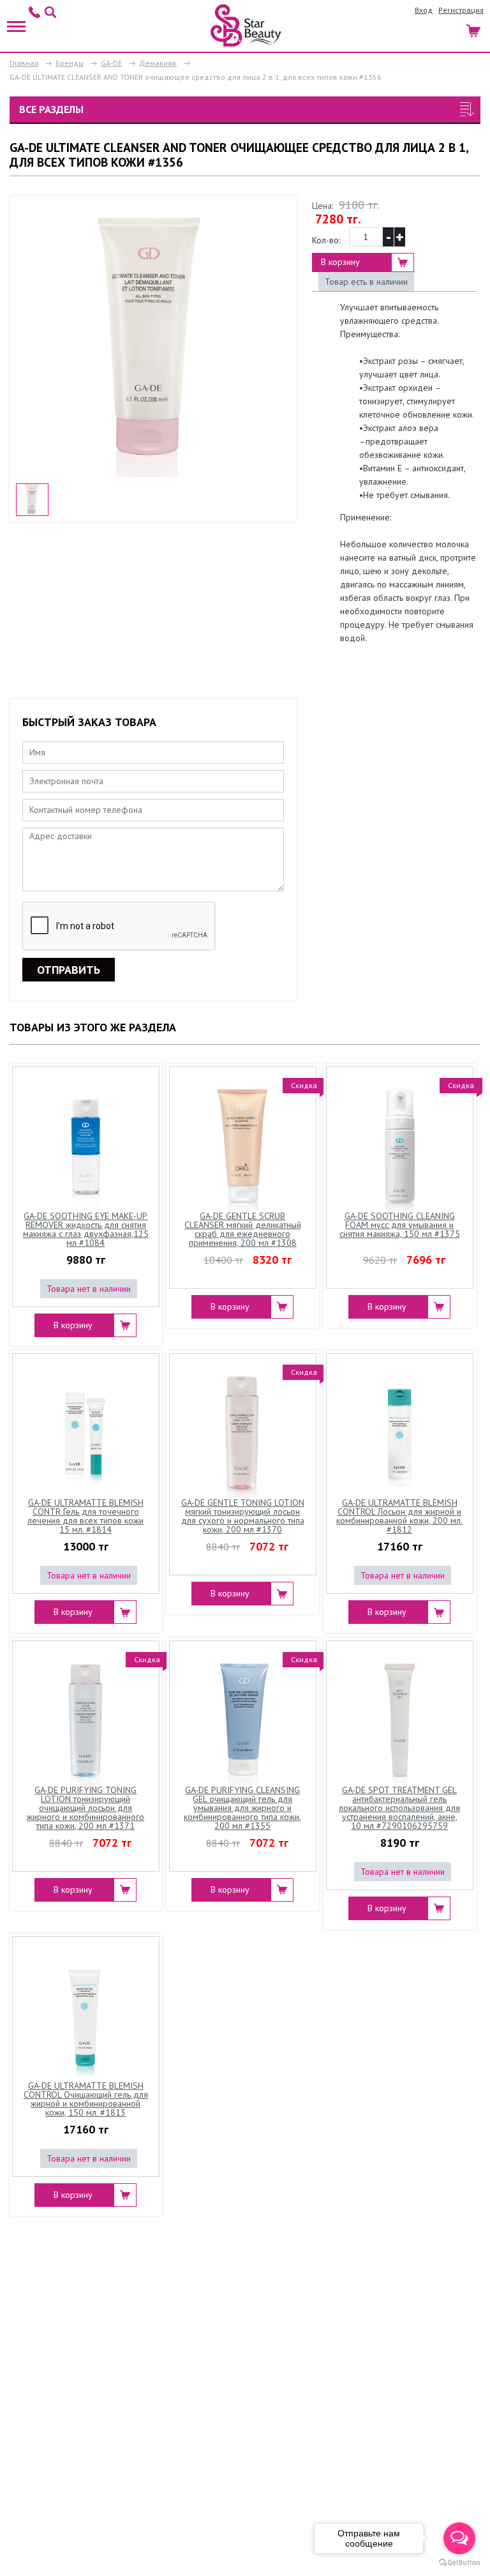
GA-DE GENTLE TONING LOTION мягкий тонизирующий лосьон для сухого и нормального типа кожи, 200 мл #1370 (243, 1517)
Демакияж (158, 63)
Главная (24, 63)
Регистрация (461, 10)
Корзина (474, 29)
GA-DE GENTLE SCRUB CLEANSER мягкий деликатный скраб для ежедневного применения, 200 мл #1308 (243, 1230)
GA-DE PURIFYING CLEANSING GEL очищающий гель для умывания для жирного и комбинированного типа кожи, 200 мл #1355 (242, 1808)
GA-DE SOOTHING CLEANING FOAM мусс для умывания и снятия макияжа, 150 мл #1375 (400, 1225)
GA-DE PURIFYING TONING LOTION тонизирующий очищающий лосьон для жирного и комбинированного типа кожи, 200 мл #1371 (85, 1808)
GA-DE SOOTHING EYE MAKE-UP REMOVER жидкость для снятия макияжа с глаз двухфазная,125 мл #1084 (86, 1230)
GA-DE (111, 63)
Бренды (70, 63)
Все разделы (51, 109)
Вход (424, 10)
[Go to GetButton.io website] (459, 2563)
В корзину (340, 262)
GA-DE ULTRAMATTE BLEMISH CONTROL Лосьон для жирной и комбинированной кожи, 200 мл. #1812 (399, 1517)
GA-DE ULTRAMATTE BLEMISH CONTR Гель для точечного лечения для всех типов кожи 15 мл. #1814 (85, 1517)
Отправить (69, 970)
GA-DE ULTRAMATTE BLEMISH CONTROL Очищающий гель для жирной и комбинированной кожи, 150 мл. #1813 (86, 2100)
